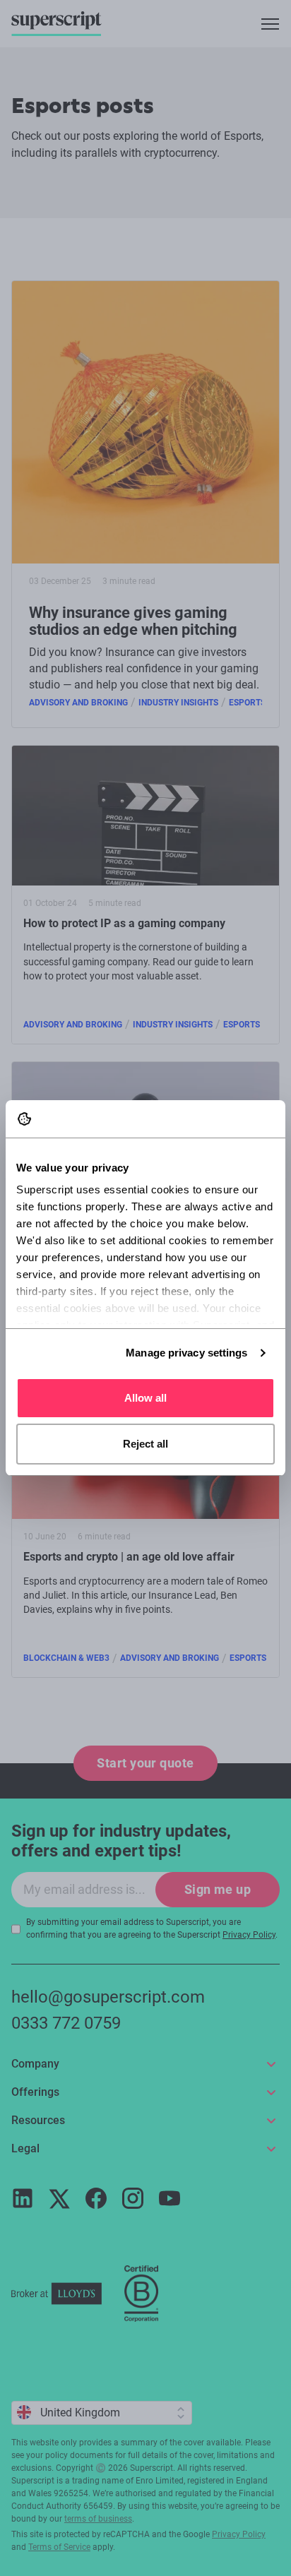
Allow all (145, 1398)
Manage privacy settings (186, 1353)
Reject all (145, 1444)
